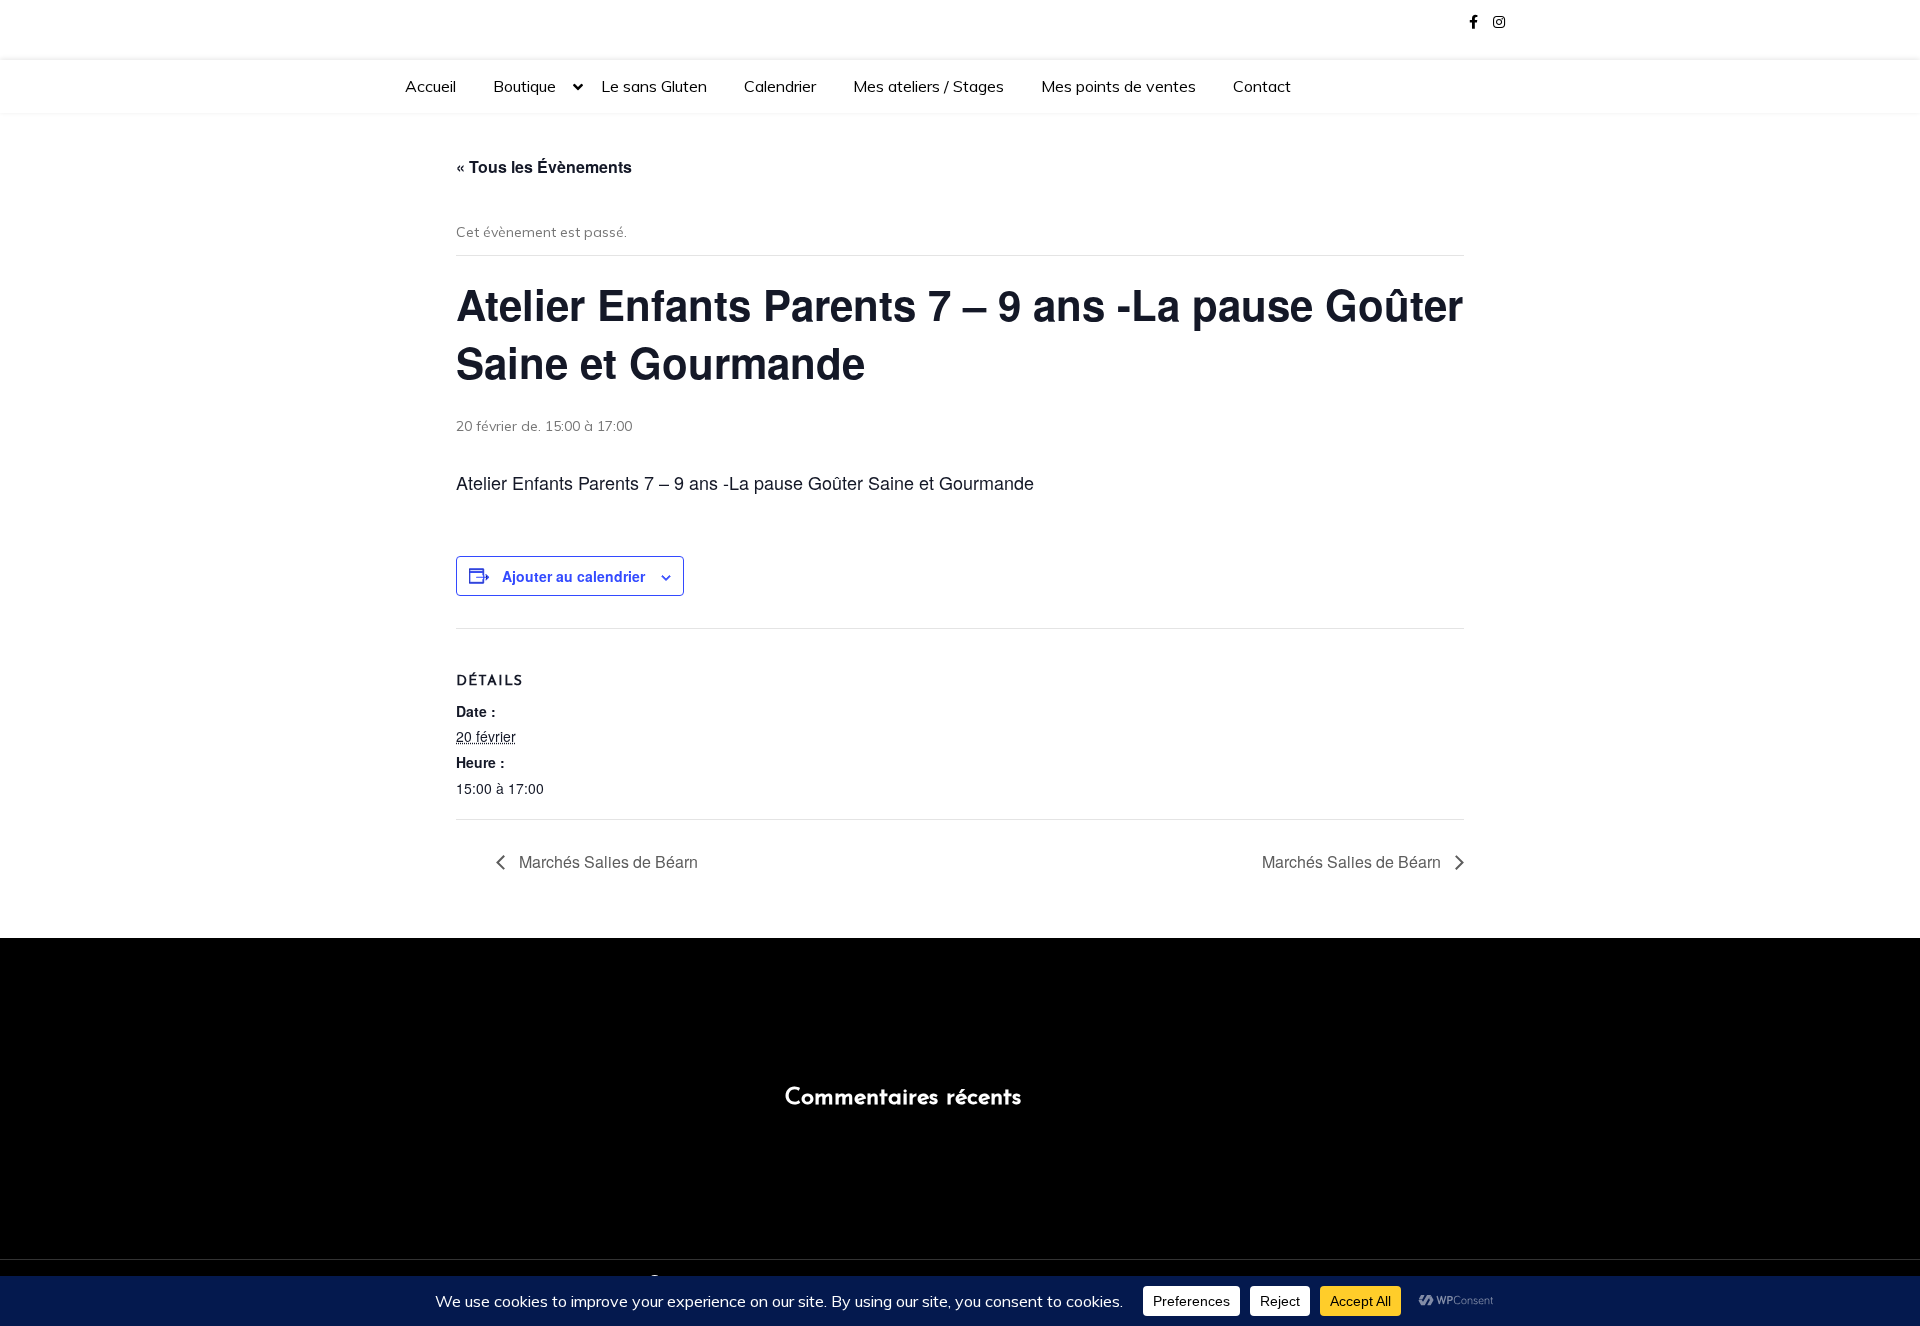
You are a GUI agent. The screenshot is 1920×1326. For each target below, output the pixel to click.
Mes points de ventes (1118, 86)
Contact (1262, 86)
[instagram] (1499, 22)
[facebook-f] (1473, 22)
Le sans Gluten (654, 86)
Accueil (430, 86)
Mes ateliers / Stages (928, 86)
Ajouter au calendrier (573, 576)
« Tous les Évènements (544, 166)
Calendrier (780, 86)
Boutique (524, 86)
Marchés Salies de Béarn (606, 861)
